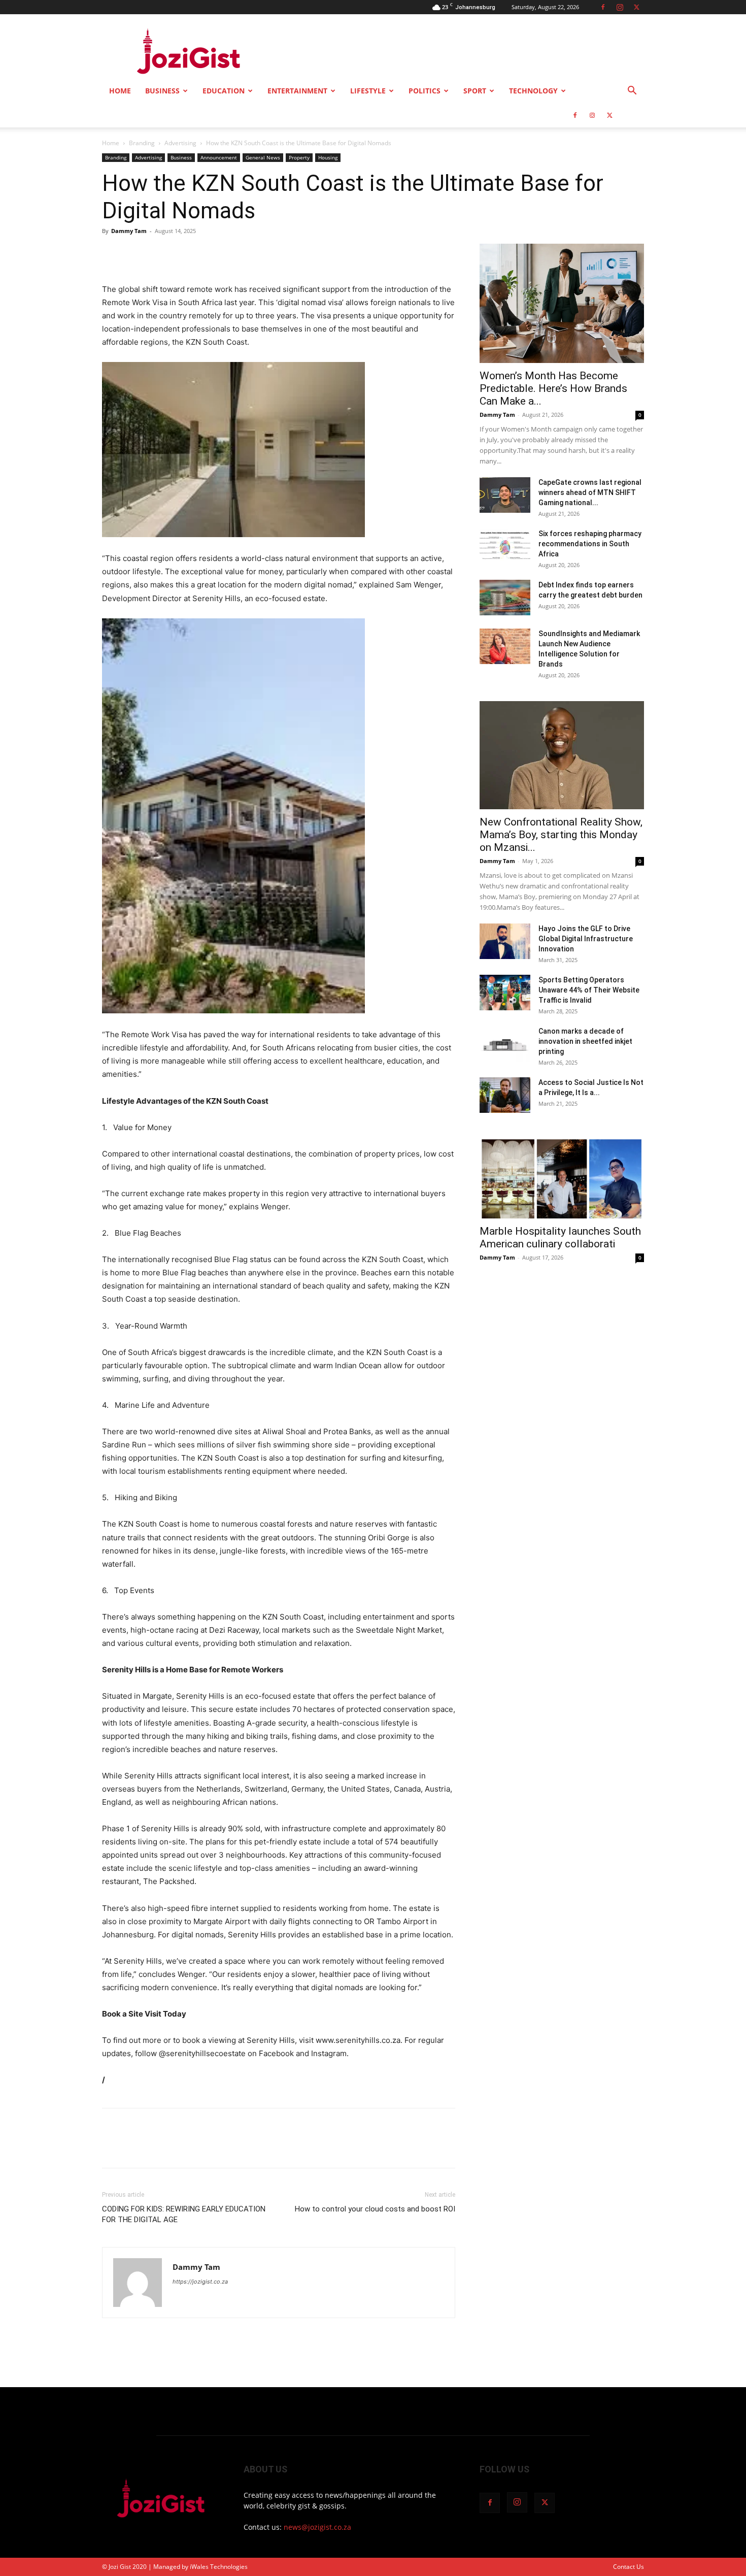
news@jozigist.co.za (317, 2527)
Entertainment (297, 91)
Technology (533, 91)
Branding (142, 143)
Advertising (180, 143)
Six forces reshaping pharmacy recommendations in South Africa (590, 544)
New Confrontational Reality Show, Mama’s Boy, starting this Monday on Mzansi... (561, 835)
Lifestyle (368, 91)
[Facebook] (603, 7)
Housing (328, 157)
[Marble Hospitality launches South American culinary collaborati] (562, 1178)
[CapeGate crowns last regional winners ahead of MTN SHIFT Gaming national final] (505, 495)
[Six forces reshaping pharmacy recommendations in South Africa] (505, 546)
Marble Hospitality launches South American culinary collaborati (560, 1237)
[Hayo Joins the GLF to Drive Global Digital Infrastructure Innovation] (505, 941)
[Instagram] (620, 7)
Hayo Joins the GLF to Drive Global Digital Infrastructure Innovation (586, 939)
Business (162, 91)
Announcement (219, 157)
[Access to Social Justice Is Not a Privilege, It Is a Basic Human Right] (505, 1095)
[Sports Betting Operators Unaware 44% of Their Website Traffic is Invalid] (505, 993)
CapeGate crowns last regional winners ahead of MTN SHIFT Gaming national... (590, 492)
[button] (632, 92)
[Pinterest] (159, 254)
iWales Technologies (219, 2567)
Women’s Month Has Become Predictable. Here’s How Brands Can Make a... (553, 388)
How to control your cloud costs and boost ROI (375, 2209)
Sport (475, 91)
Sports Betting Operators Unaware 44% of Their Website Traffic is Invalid (589, 990)
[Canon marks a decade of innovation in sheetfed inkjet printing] (505, 1044)
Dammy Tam (129, 231)
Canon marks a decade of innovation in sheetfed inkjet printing (585, 1041)
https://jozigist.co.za (200, 2282)
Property (299, 157)
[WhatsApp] (182, 254)
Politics (425, 91)
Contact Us (629, 2567)
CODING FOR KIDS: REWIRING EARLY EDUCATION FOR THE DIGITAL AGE (184, 2214)
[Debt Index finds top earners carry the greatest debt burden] (505, 598)
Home (120, 91)
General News (263, 157)
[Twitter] (636, 7)
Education (224, 91)
